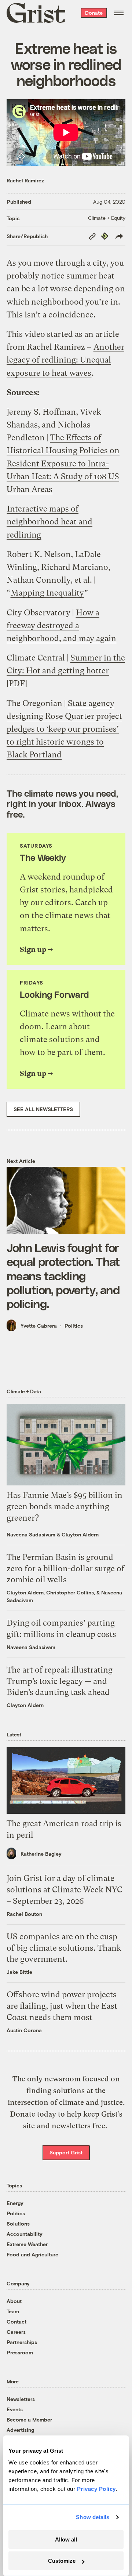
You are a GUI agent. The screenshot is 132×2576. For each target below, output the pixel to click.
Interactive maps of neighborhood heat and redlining (49, 522)
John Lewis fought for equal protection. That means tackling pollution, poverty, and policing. (63, 1276)
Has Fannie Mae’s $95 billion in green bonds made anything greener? (65, 1507)
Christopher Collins (70, 1592)
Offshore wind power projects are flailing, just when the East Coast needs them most (62, 2006)
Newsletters (21, 2399)
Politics (74, 1326)
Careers (16, 2332)
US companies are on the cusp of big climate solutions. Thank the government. (64, 1948)
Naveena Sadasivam (31, 1534)
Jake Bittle (19, 1972)
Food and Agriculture (32, 2254)
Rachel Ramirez (25, 180)
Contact (16, 2322)
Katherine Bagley (41, 1854)
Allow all (66, 2539)
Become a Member (29, 2419)
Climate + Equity (107, 218)
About (14, 2301)
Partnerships (22, 2342)
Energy (15, 2203)
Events (15, 2409)
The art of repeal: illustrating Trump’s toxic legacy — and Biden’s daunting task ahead (60, 1681)
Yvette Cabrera (39, 1326)
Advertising (20, 2430)
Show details (93, 2517)
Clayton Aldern (80, 1534)
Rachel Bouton (24, 1914)
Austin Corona (24, 2030)
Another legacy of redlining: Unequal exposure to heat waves (65, 360)
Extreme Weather (27, 2244)
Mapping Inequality (47, 593)
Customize (62, 2561)
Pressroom (20, 2352)
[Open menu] (119, 13)
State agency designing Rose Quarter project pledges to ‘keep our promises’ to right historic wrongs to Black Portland (64, 729)
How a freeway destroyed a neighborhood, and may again (61, 625)
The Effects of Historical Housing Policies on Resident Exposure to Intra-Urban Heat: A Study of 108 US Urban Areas (63, 463)
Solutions (18, 2224)
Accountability (25, 2234)
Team (13, 2311)
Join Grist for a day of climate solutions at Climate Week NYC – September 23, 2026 (65, 1890)
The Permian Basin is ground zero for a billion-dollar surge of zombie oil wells (65, 1569)
